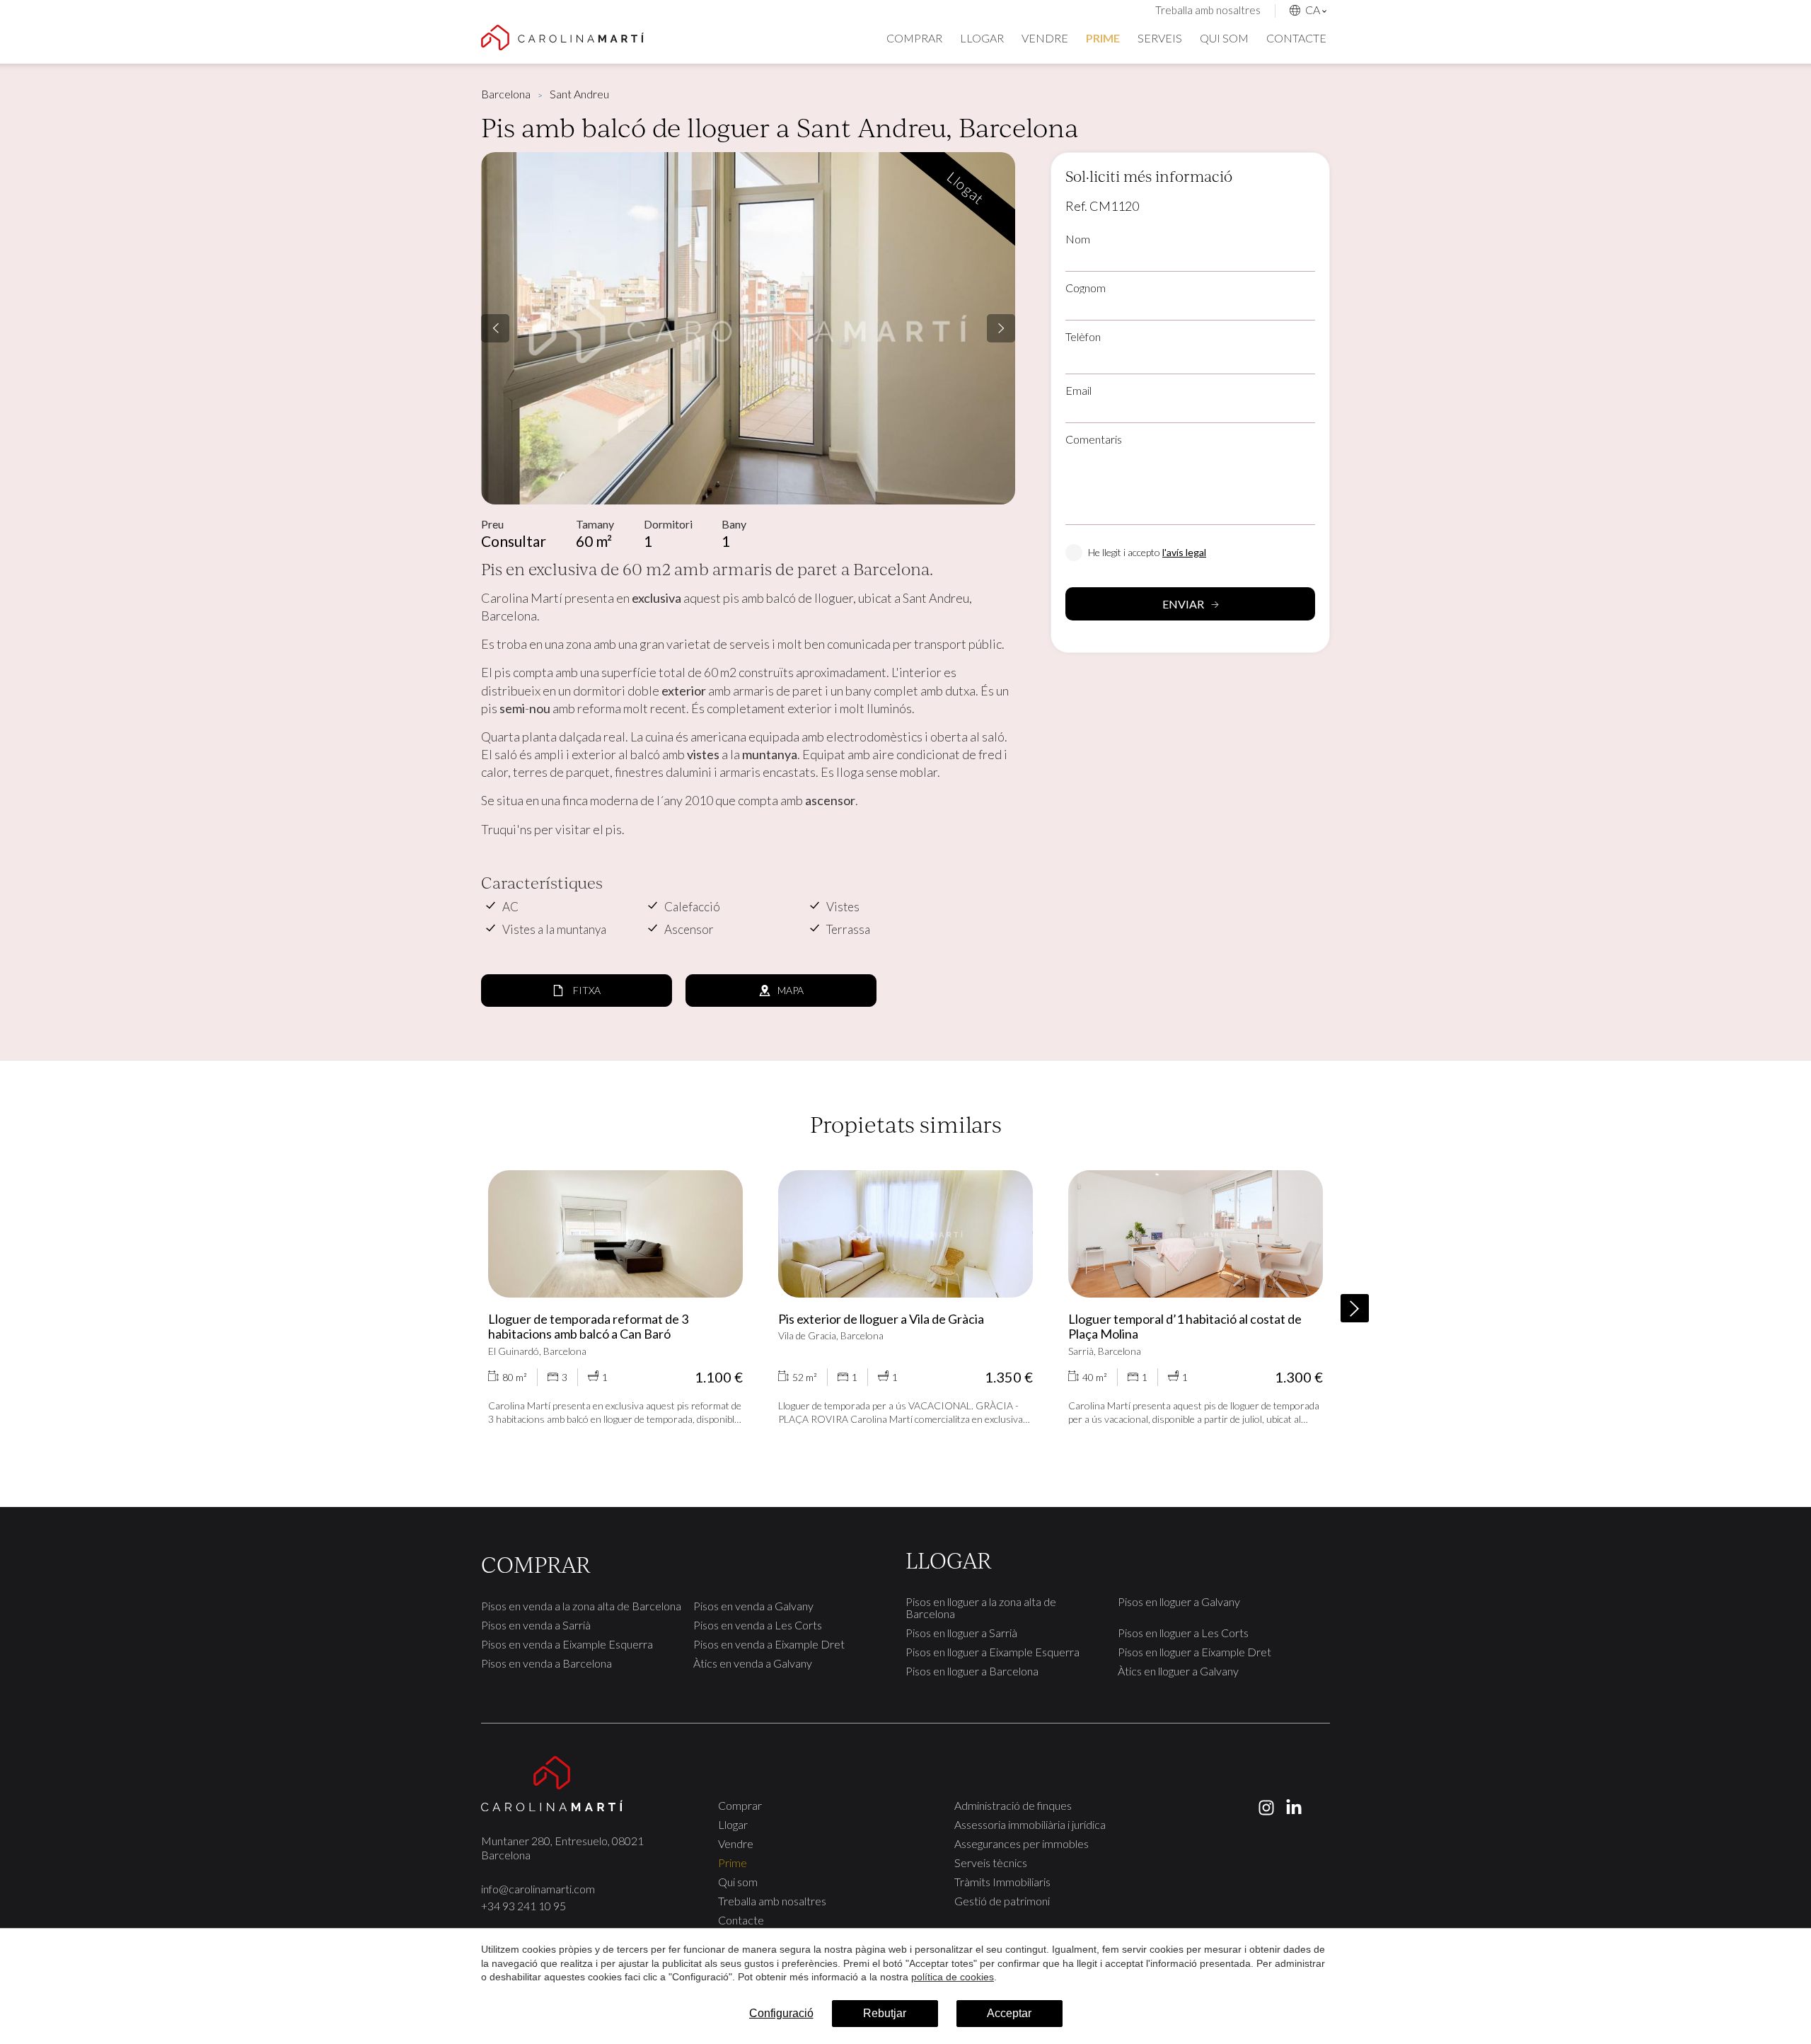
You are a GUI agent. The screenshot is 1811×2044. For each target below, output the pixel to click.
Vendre (1045, 38)
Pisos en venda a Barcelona (546, 1663)
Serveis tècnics (991, 1863)
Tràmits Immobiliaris (1002, 1882)
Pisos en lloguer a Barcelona (972, 1671)
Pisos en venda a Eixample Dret (769, 1644)
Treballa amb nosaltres (1208, 10)
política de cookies (953, 1977)
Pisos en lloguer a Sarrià (961, 1633)
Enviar (1183, 604)
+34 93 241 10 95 (523, 1906)
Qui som (1224, 38)
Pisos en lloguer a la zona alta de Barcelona (981, 1607)
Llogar (982, 38)
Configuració (781, 2013)
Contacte (1296, 38)
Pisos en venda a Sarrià (536, 1625)
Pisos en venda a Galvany (753, 1606)
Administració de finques (1013, 1805)
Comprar (914, 38)
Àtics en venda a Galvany (753, 1663)
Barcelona (506, 94)
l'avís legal (1184, 552)
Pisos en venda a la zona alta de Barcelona (581, 1606)
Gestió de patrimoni (1002, 1901)
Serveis (1160, 38)
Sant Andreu (579, 94)
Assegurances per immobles (1022, 1843)
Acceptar (1009, 2013)
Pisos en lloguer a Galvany (1179, 1601)
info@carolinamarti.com (538, 1889)
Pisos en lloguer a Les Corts (1183, 1633)
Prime (1103, 38)
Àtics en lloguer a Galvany (1178, 1671)
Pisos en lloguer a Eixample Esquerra (993, 1652)
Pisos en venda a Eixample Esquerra (567, 1644)
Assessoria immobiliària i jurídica (1030, 1824)
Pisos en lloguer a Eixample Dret (1194, 1652)
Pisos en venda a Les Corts (758, 1625)
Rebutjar (885, 2013)
